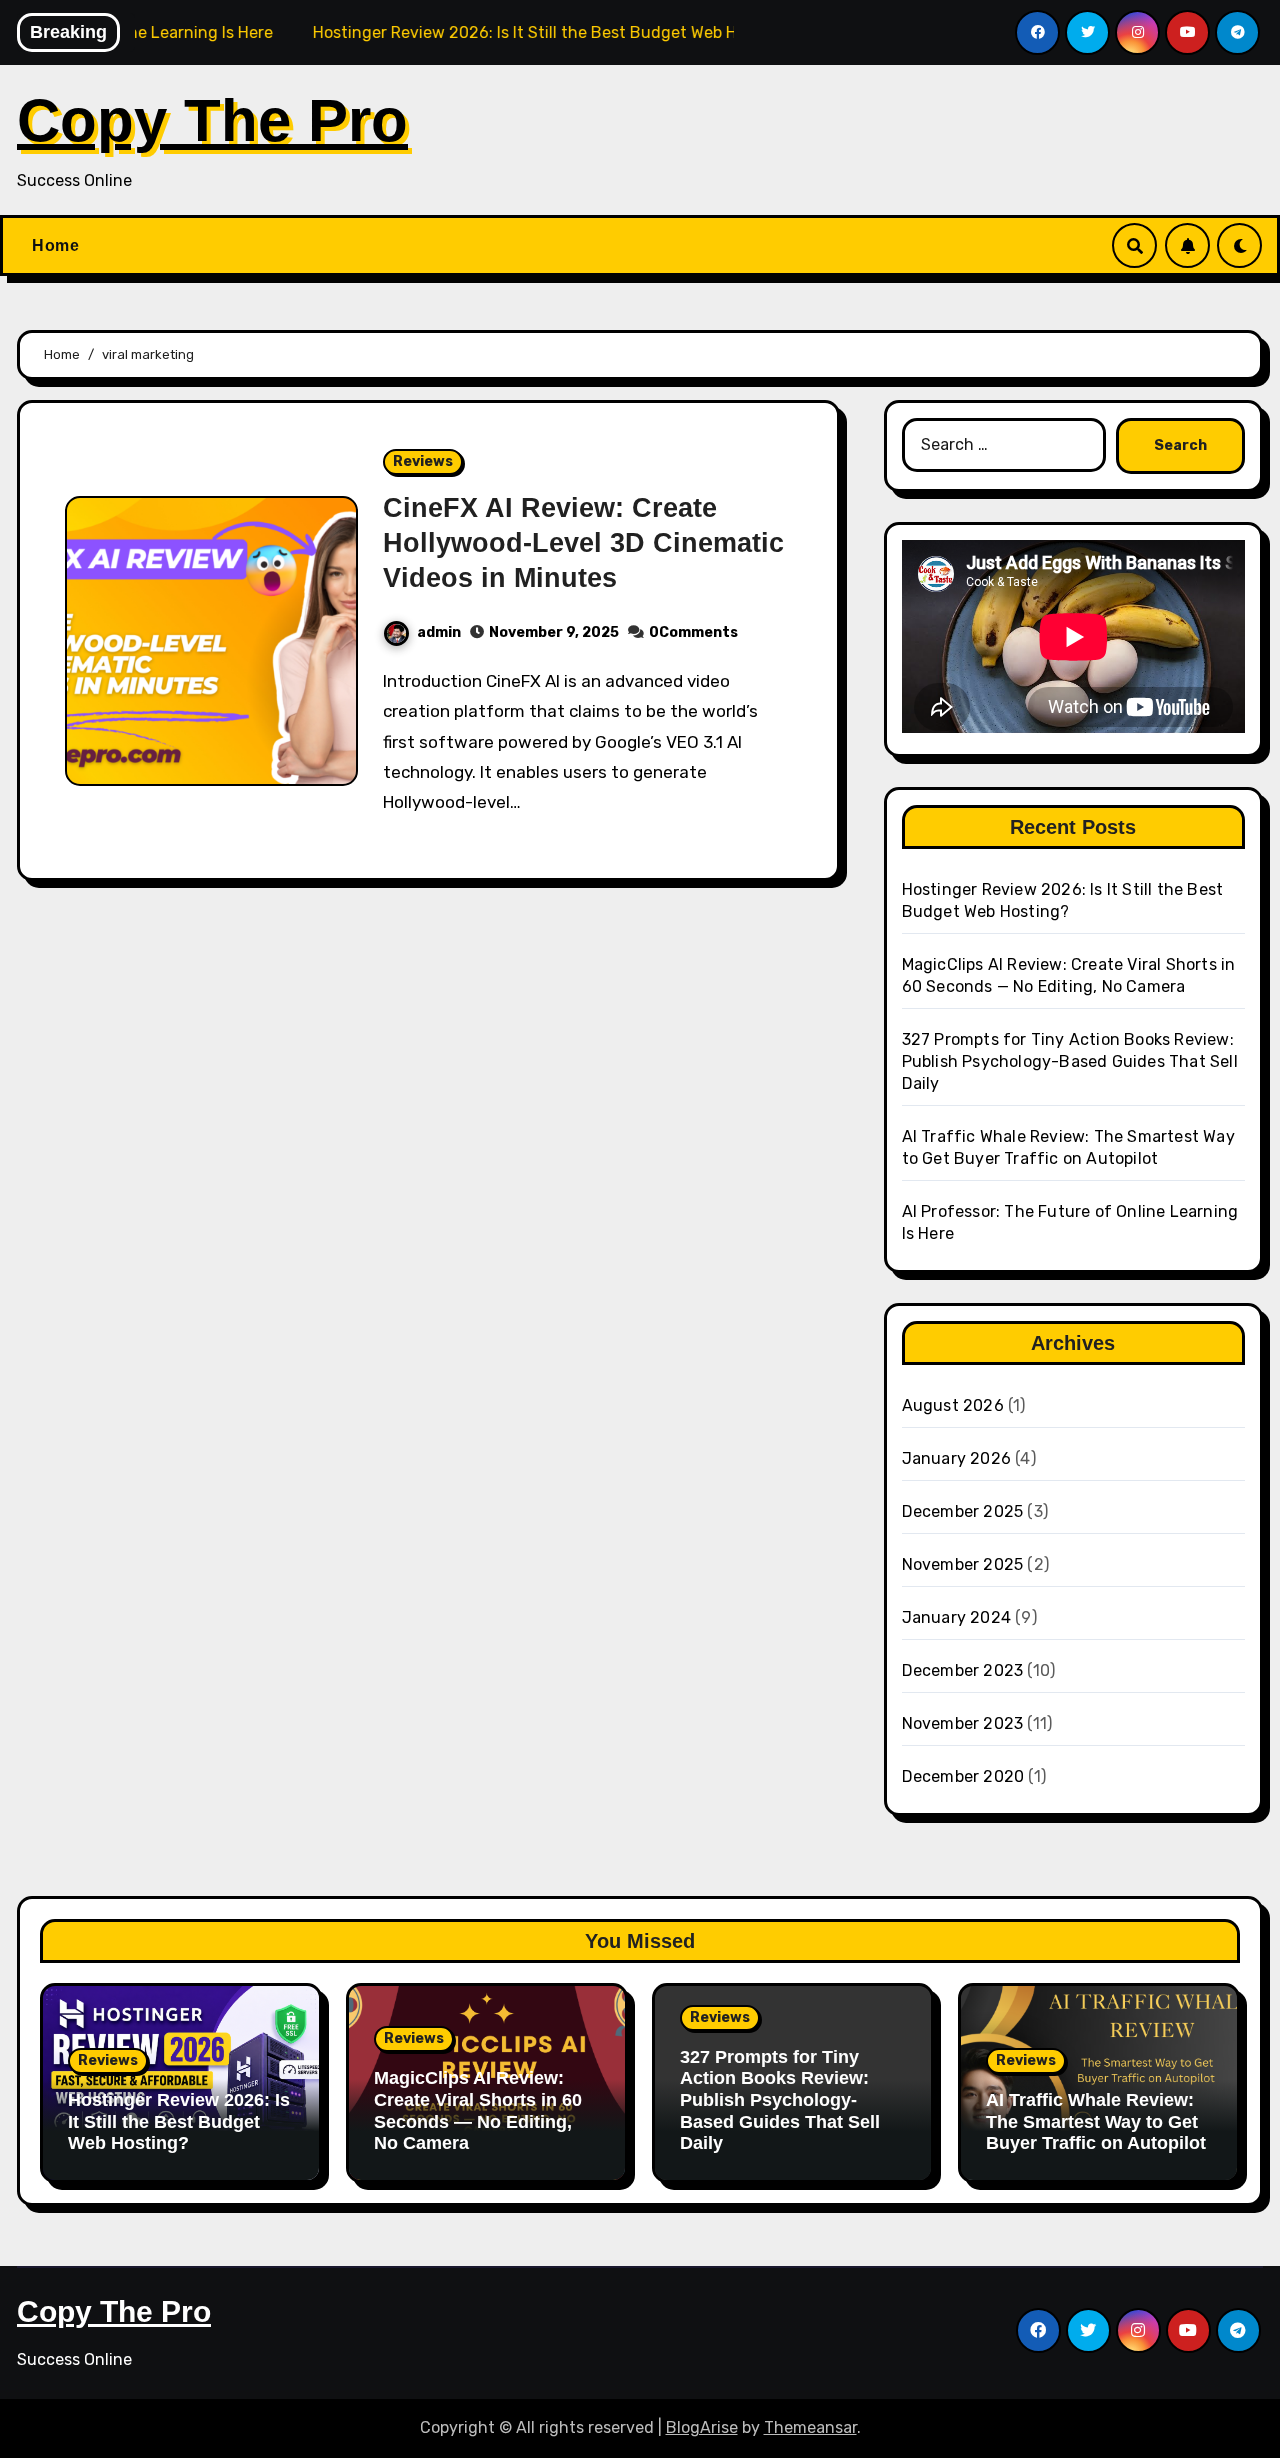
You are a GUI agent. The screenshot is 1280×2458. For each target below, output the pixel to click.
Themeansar (810, 2427)
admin (439, 632)
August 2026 (953, 1405)
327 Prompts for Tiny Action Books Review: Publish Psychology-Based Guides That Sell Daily (1070, 1061)
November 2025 (963, 1564)
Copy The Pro (212, 120)
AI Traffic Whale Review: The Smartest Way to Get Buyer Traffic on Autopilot (1096, 2121)
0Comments (693, 632)
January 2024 (956, 1617)
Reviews (423, 461)
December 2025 (963, 1511)
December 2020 (963, 1776)
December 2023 (963, 1670)
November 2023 (963, 1723)
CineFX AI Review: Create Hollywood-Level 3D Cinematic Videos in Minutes (583, 543)
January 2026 (956, 1458)
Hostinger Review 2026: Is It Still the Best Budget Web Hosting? (179, 2121)
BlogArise (702, 2427)
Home (55, 245)
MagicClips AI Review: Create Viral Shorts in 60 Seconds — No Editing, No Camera (478, 2110)
